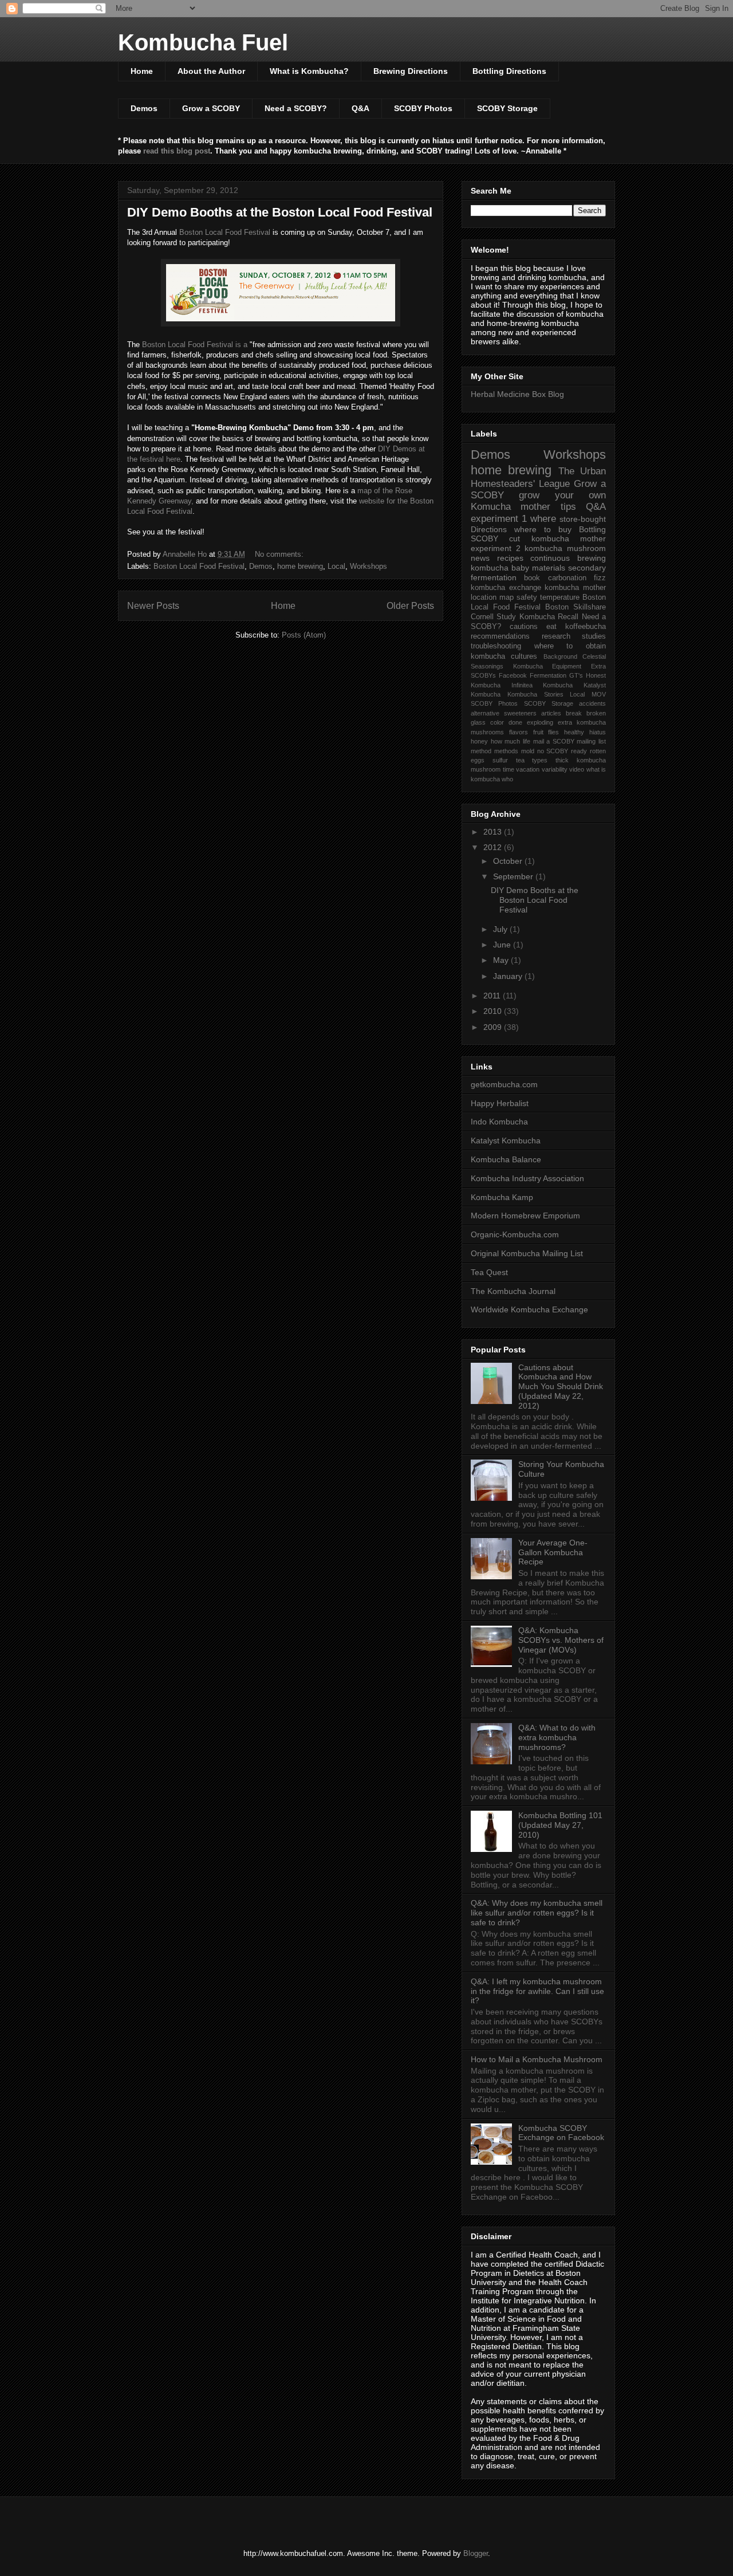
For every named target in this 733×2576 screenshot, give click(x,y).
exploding (540, 722)
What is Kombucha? (309, 71)
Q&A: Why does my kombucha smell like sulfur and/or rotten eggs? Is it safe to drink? (537, 1913)
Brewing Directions (411, 71)
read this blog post (177, 151)
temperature (560, 597)
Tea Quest (489, 1272)
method (481, 751)
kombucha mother (575, 588)
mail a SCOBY (554, 741)
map (507, 597)
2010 (494, 1011)
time (509, 769)
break (574, 713)
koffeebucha (586, 627)
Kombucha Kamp (502, 1197)
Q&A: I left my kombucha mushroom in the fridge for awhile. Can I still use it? (537, 1991)
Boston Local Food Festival (225, 232)
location (484, 597)
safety (527, 597)
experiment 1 (499, 519)
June (503, 945)
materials (549, 568)
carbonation (567, 578)
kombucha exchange (506, 588)
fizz (600, 578)
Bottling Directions (509, 71)
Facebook (513, 675)
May (502, 960)
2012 (494, 847)
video (577, 769)
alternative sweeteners (504, 713)
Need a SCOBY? (296, 108)
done (515, 722)
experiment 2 (496, 548)
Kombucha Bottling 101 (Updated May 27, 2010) (560, 1825)
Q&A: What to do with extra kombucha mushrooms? (557, 1737)
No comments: (280, 554)
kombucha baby (500, 568)
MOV (599, 694)
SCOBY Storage (507, 108)
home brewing (300, 566)
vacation (528, 769)
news (480, 558)
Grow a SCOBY (211, 108)
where (543, 519)
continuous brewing (568, 558)
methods (506, 751)
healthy (574, 732)
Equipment (567, 666)
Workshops (369, 566)
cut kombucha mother (557, 538)
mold (528, 751)
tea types (532, 760)
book (532, 578)
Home (142, 71)
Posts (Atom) (304, 635)
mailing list (591, 741)
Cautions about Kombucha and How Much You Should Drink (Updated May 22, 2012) (561, 1387)
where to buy (543, 529)
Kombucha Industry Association (527, 1178)
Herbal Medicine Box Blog (517, 394)
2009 (494, 1027)
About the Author (211, 71)
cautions (524, 627)
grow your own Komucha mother (538, 501)
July (501, 929)
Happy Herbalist (500, 1103)
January (509, 976)
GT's (576, 675)
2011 (493, 996)
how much (506, 741)
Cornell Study (493, 617)
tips (568, 507)
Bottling (592, 529)
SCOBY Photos (423, 108)
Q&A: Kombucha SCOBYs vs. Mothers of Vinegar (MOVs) (561, 1640)
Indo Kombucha (499, 1122)
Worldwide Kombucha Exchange (529, 1309)
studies (594, 636)
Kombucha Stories (535, 694)
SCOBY (484, 538)
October (509, 861)
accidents (592, 703)
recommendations (500, 636)
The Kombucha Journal (513, 1291)
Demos (144, 108)
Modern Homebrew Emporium (525, 1216)
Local (336, 566)
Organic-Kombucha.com (515, 1234)
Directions (489, 529)
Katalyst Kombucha (506, 1140)
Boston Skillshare (576, 607)
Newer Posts (153, 606)
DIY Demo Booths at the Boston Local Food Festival (280, 212)
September (514, 876)
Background (560, 656)
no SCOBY (553, 751)
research (556, 636)
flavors (519, 732)
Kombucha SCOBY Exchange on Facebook (561, 2133)
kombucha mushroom (565, 548)
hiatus (598, 732)
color (497, 722)
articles (551, 713)
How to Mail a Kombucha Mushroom (537, 2059)
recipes (510, 558)
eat (551, 627)
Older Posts (410, 606)
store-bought (583, 519)
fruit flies (546, 732)
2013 (494, 832)
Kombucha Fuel (203, 42)
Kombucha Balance (506, 1159)
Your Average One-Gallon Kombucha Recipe (553, 1552)
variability (555, 769)
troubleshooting (496, 646)
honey (479, 741)
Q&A (360, 108)
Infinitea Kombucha (542, 685)
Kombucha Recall (549, 617)
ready (579, 751)
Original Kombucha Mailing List (527, 1253)
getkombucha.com (504, 1084)
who (507, 779)
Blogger (476, 2553)
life (527, 741)
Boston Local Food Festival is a (195, 345)
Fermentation (548, 675)
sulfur (500, 760)
